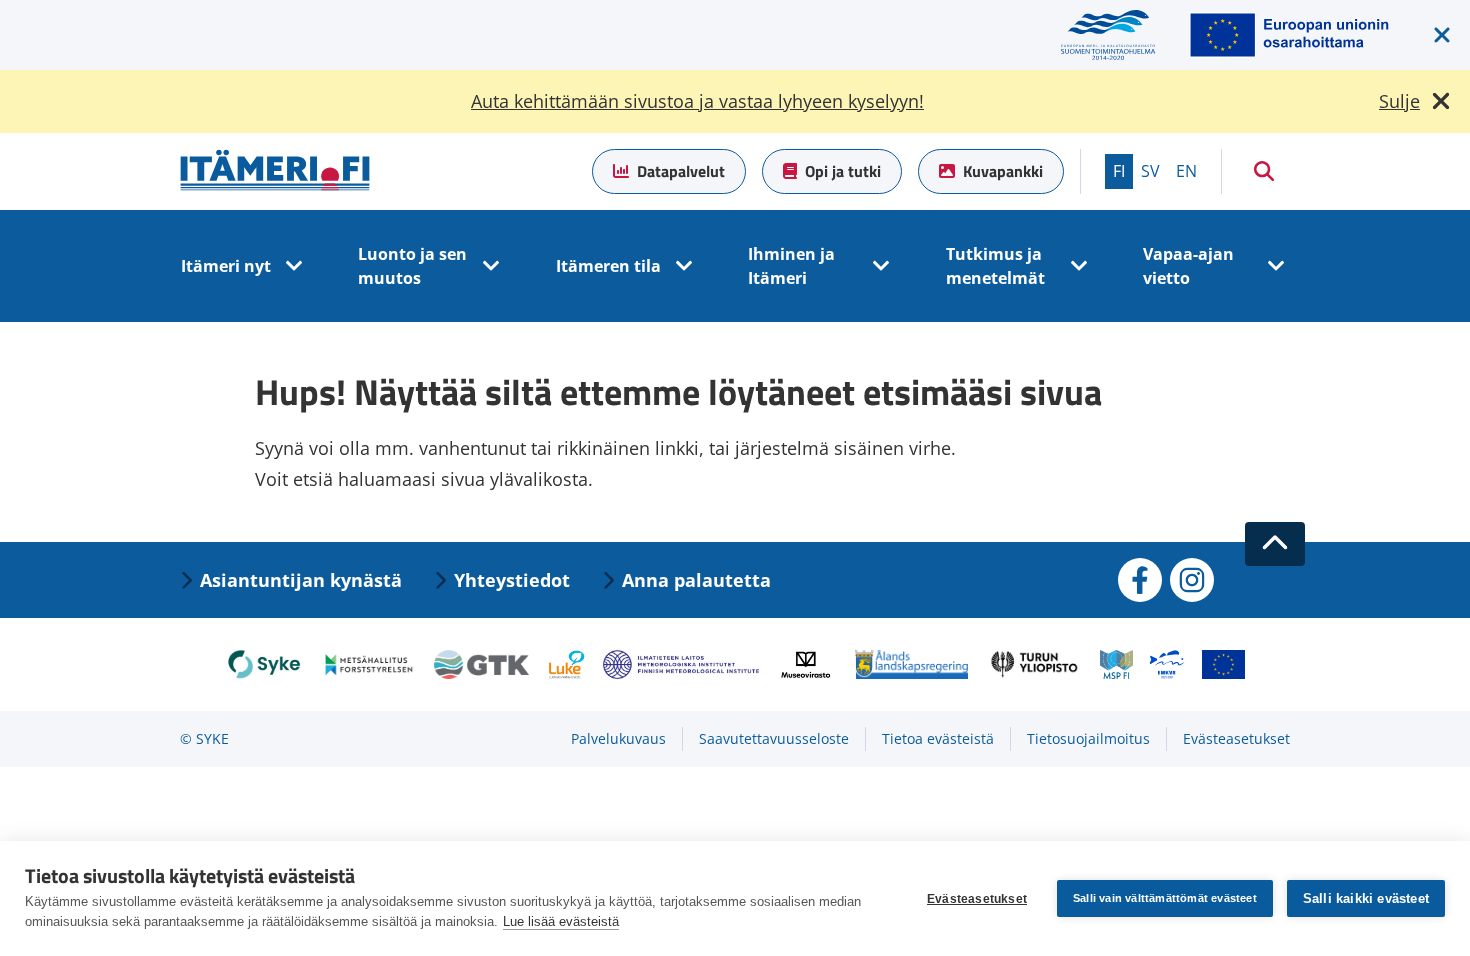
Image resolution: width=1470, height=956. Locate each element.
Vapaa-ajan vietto (1188, 266)
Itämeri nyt (226, 266)
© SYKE (204, 738)
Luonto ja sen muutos (412, 266)
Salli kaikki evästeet (1366, 898)
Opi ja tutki (843, 171)
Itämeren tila (608, 266)
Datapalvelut (681, 171)
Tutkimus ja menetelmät (995, 266)
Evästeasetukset (977, 899)
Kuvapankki (1003, 171)
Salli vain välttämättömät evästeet (1165, 898)
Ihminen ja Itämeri (791, 266)
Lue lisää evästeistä (561, 921)
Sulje (1399, 101)
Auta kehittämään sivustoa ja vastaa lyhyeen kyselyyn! (697, 101)
